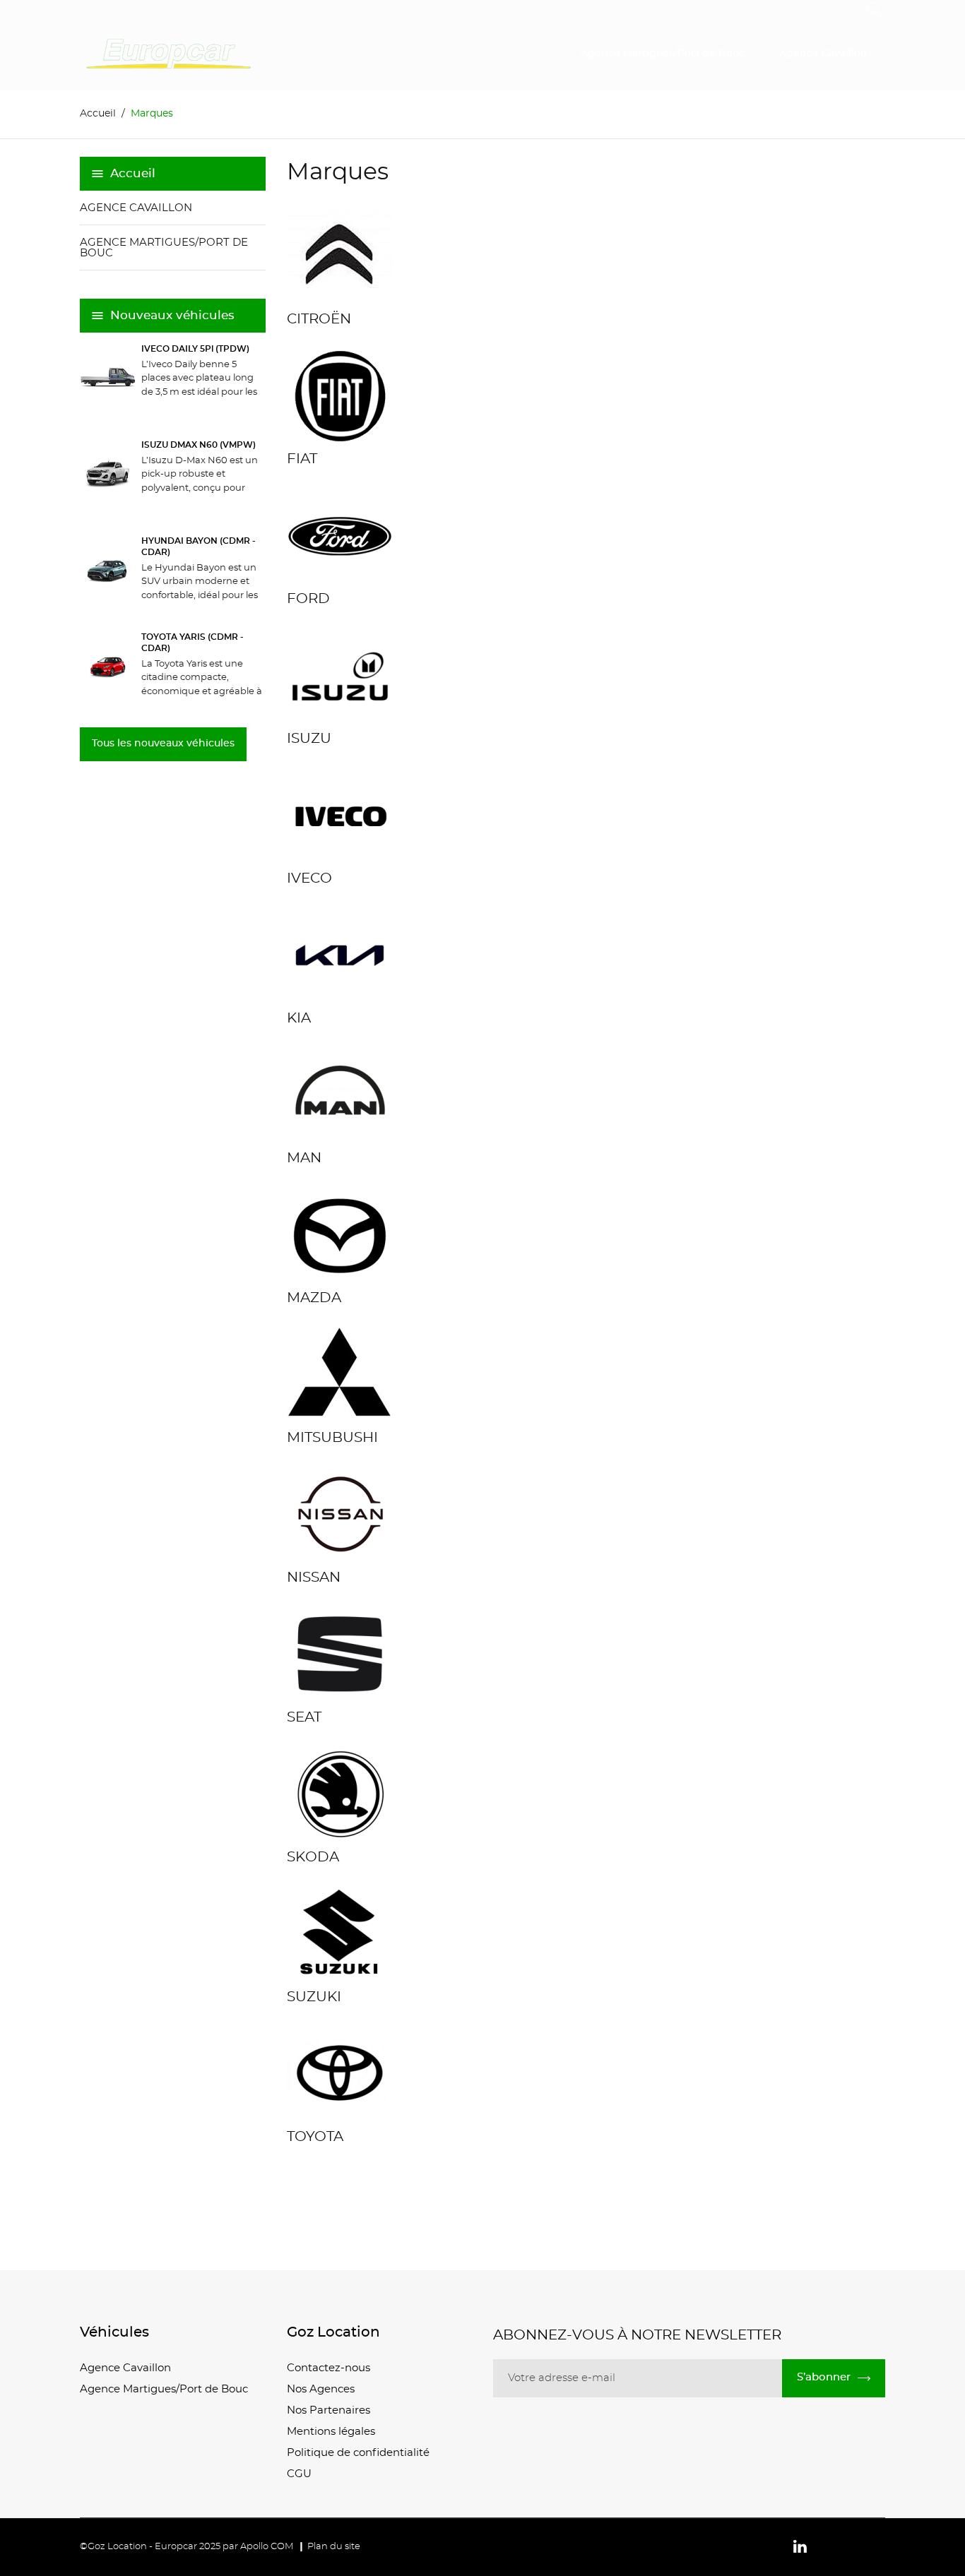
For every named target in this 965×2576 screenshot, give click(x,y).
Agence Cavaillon (823, 54)
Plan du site (334, 2547)
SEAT (304, 1717)
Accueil (133, 173)
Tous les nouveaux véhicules (163, 744)
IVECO (309, 878)
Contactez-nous (328, 2368)
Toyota (315, 2137)
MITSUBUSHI (332, 1438)
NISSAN (314, 1578)
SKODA (313, 1857)
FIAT (302, 459)
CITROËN (319, 319)
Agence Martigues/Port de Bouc (663, 54)
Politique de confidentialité (358, 2453)
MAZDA (314, 1298)
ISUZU (309, 739)
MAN (304, 1158)
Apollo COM (267, 2547)
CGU (299, 2474)
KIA (299, 1018)
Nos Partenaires (328, 2410)
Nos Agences (321, 2389)
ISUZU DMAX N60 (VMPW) (199, 445)
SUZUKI (314, 1997)
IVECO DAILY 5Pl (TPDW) (195, 349)
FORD (308, 599)
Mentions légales (331, 2432)
